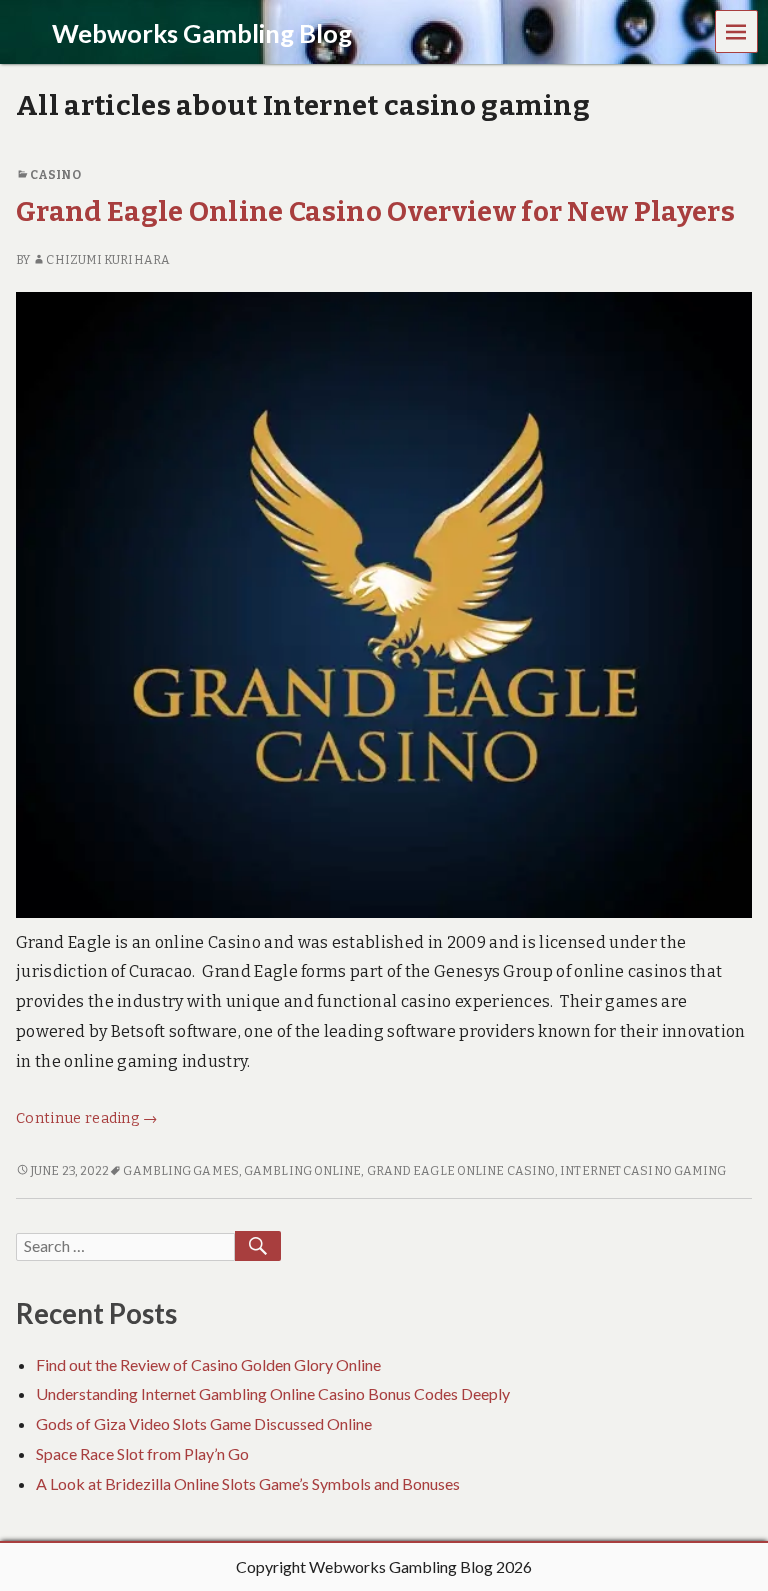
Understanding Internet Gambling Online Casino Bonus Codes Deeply (273, 1393)
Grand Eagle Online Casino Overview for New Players (375, 211)
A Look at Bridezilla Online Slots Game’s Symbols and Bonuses (248, 1483)
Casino (55, 175)
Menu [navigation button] (737, 30)
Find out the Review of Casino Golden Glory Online (208, 1364)
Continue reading (87, 1118)
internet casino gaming (643, 1171)
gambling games (180, 1171)
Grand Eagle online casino (461, 1171)
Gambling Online (302, 1171)
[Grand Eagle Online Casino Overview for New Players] (384, 603)
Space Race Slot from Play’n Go (142, 1453)
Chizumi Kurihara (108, 260)
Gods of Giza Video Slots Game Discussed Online (204, 1423)
